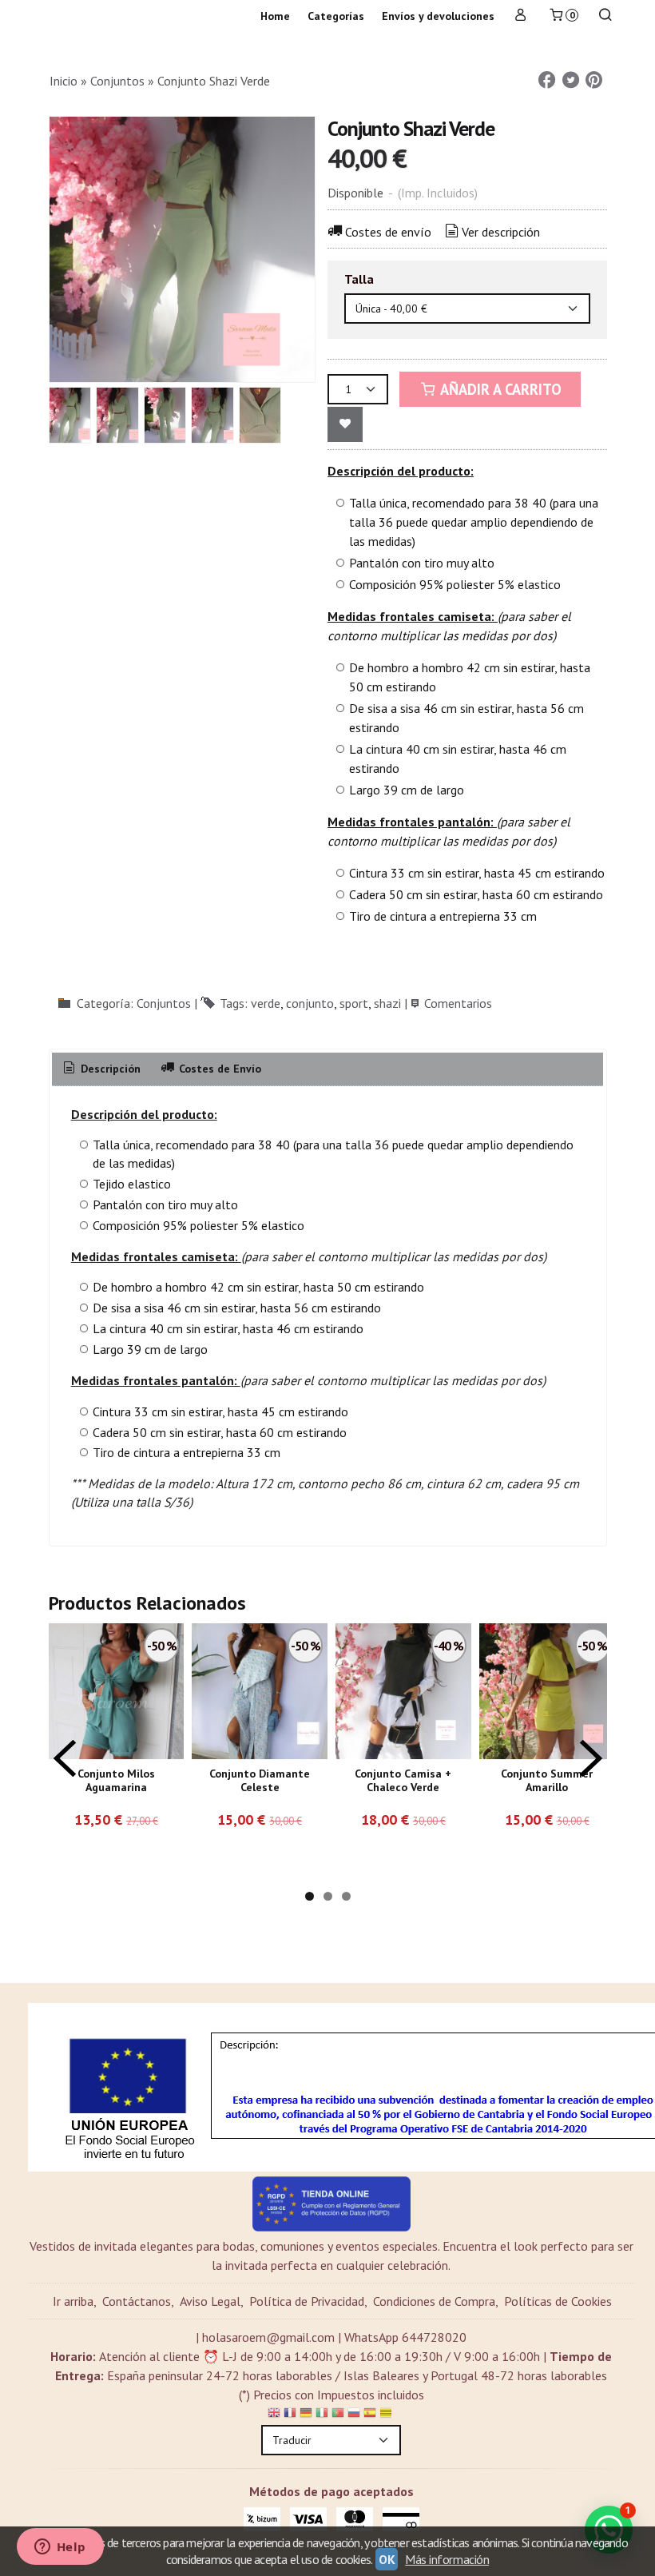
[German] (306, 2415)
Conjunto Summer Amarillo (547, 1781)
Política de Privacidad (307, 2301)
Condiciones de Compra (434, 2301)
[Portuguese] (338, 2415)
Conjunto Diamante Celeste (260, 1781)
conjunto (310, 1003)
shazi (387, 1003)
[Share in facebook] (547, 80)
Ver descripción (501, 232)
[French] (290, 2415)
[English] (274, 2415)
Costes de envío (388, 232)
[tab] (101, 1069)
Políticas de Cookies (558, 2301)
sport (354, 1003)
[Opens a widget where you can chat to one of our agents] (60, 2548)
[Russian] (354, 2415)
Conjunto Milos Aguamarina (116, 1781)
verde (266, 1003)
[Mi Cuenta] (521, 16)
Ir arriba (73, 2301)
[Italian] (322, 2415)
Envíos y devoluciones (438, 16)
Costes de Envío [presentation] (218, 1069)
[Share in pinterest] (594, 80)
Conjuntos (164, 1003)
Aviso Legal (210, 2301)
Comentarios (458, 1003)
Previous (65, 1758)
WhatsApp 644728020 (405, 2337)
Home (275, 16)
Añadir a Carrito (499, 389)
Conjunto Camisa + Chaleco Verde (403, 1781)
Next (591, 1758)
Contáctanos (137, 2301)
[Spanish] (370, 2415)
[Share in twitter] (570, 80)
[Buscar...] (605, 16)
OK (387, 2559)
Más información (447, 2559)
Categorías (336, 16)
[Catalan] (387, 2415)
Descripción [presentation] (109, 1069)
